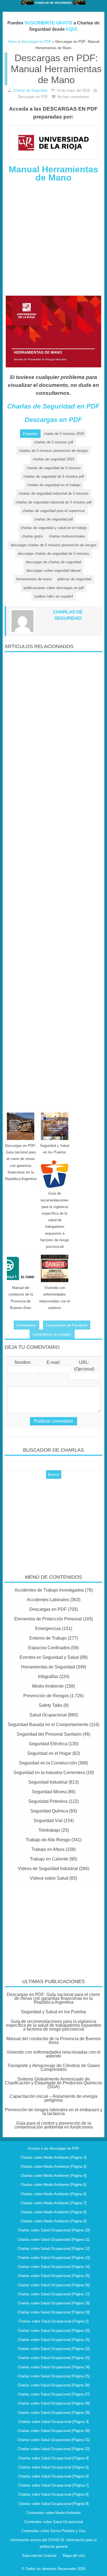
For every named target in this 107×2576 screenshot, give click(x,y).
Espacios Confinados (49, 1648)
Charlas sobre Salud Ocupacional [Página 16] (54, 2285)
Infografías (48, 1676)
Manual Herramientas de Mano (54, 173)
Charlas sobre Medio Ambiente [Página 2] (54, 2157)
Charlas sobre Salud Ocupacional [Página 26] (54, 2385)
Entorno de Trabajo (48, 1638)
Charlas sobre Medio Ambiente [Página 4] (54, 2176)
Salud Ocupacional (48, 1715)
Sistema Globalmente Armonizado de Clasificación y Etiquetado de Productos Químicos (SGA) (54, 2083)
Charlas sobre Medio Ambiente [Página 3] (54, 2167)
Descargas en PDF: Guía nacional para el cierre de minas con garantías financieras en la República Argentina (54, 1998)
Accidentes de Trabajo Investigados (49, 1590)
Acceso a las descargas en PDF (54, 2148)
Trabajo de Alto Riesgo (48, 1840)
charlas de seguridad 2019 (54, 459)
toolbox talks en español (54, 596)
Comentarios (26, 1325)
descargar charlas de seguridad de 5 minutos (54, 554)
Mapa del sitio (74, 2556)
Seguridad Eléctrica (48, 1744)
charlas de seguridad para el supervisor (54, 511)
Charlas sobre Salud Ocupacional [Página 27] (54, 2394)
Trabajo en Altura (48, 1849)
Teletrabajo (49, 1830)
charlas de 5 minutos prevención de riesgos (54, 451)
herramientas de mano (34, 579)
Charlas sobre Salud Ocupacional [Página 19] (54, 2312)
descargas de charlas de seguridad (54, 562)
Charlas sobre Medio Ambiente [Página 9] (54, 2221)
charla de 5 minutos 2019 (64, 434)
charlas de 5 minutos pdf (54, 442)
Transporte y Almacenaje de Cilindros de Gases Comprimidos (54, 2067)
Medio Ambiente (48, 1686)
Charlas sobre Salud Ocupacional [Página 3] (54, 2422)
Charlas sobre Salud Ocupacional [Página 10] (54, 2230)
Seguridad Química (49, 1811)
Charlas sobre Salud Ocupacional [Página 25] (54, 2376)
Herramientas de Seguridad (48, 1667)
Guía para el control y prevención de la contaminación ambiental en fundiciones (54, 2125)
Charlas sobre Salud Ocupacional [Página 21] (54, 2340)
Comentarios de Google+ (52, 1334)
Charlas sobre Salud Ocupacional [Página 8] (54, 2494)
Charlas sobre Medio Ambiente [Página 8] (54, 2212)
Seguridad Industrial (48, 1782)
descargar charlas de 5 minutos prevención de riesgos (54, 545)
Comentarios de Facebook (67, 1325)
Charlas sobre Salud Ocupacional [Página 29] (54, 2413)
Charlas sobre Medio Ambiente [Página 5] (54, 2185)
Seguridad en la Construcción (48, 1763)
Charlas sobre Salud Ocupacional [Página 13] (54, 2258)
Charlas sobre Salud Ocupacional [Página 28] (54, 2403)
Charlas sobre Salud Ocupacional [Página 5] (54, 2467)
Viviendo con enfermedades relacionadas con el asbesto (54, 2054)
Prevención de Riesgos (46, 1696)
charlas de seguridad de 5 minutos (54, 468)
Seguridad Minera (49, 1792)
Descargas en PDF (53, 420)
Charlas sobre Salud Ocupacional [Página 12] (54, 2249)
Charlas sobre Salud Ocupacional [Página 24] (54, 2367)
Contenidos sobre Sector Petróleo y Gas (54, 2531)
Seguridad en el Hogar (49, 1753)
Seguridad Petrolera (48, 1801)
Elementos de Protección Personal (48, 1619)
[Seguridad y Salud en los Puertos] (55, 1126)
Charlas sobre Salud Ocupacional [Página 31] (54, 2440)
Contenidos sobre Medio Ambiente (54, 2513)
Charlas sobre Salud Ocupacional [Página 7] (54, 2485)
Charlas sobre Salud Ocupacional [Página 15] (54, 2276)
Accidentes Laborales (48, 1600)
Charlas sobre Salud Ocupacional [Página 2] (54, 2321)
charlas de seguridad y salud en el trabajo (54, 528)
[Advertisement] (54, 241)
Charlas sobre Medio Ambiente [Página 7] (54, 2203)
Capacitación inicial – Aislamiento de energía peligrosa (54, 2098)
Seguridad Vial (48, 1821)
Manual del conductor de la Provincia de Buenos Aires (54, 2041)
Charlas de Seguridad (30, 90)
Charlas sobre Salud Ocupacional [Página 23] (54, 2358)
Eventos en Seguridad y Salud (49, 1657)
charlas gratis (32, 536)
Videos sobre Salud (49, 1878)
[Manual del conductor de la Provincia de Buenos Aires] (21, 1268)
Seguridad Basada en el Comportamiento (48, 1725)
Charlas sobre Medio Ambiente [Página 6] (54, 2194)
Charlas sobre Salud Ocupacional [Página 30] (54, 2431)
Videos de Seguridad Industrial (48, 1869)
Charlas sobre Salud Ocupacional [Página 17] (54, 2294)
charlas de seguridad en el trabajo (54, 485)
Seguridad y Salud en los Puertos (54, 2012)
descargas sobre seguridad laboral (54, 571)
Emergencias (48, 1628)
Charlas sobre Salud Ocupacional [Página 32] (54, 2449)
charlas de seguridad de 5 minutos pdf (54, 476)
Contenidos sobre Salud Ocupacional (54, 2522)
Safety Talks (50, 1705)
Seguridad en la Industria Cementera (49, 1773)
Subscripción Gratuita (39, 2556)
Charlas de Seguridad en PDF (53, 406)
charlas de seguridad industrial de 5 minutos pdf (54, 502)
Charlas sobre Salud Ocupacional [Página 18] (54, 2303)
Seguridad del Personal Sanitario (49, 1734)
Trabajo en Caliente (49, 1859)
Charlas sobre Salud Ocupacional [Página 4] (54, 2458)
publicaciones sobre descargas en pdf (54, 588)
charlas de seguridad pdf (54, 519)
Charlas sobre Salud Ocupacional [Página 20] (54, 2331)
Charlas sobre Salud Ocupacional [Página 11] (54, 2239)
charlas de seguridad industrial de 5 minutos (54, 493)
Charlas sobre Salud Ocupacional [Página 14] (54, 2267)
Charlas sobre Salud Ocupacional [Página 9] (54, 2504)
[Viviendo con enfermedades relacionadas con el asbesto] (55, 1268)
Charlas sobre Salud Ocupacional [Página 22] (54, 2349)
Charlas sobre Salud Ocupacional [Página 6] (54, 2476)
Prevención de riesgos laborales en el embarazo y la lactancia (54, 2112)
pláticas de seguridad (74, 579)
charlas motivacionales (67, 536)
